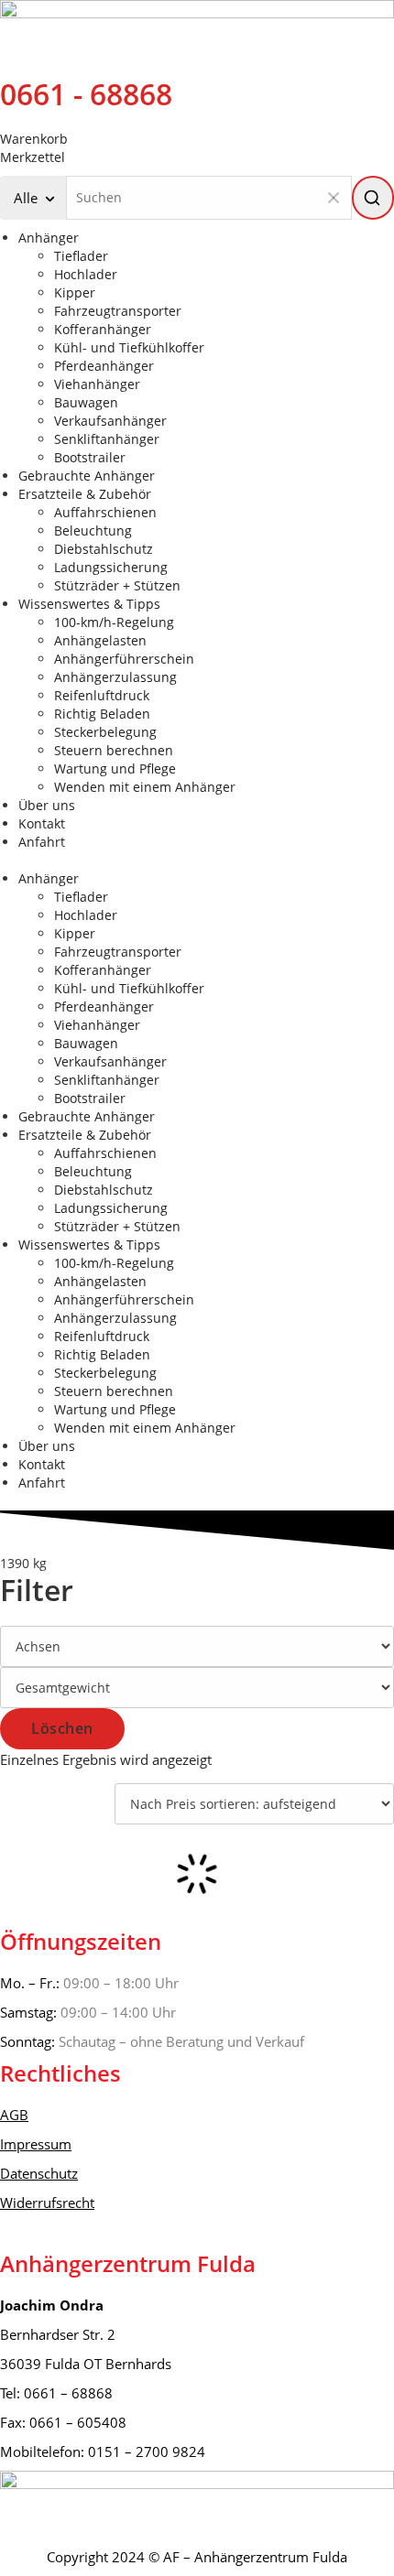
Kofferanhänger (103, 329)
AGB (14, 2115)
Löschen (62, 1728)
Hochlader (86, 274)
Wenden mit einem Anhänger (145, 787)
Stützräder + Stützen (117, 585)
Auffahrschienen (105, 512)
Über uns (47, 805)
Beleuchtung (93, 530)
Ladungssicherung (111, 567)
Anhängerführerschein (124, 659)
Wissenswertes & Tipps (89, 604)
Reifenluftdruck (102, 695)
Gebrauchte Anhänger (87, 476)
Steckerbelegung (105, 732)
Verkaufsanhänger (110, 421)
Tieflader (81, 256)
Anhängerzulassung (115, 677)
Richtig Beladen (102, 714)
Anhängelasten (100, 640)
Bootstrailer (90, 457)
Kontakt (42, 823)
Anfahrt (42, 842)
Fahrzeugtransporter (118, 311)
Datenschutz (39, 2173)
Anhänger (49, 238)
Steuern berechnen (114, 750)
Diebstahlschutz (104, 549)
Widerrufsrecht (47, 2203)
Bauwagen (86, 402)
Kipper (75, 292)
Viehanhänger (97, 384)
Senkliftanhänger (107, 439)
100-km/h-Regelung (114, 622)
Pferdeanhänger (104, 366)
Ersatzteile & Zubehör (85, 494)
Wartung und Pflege (115, 768)
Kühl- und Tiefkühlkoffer (129, 347)
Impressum (36, 2144)
